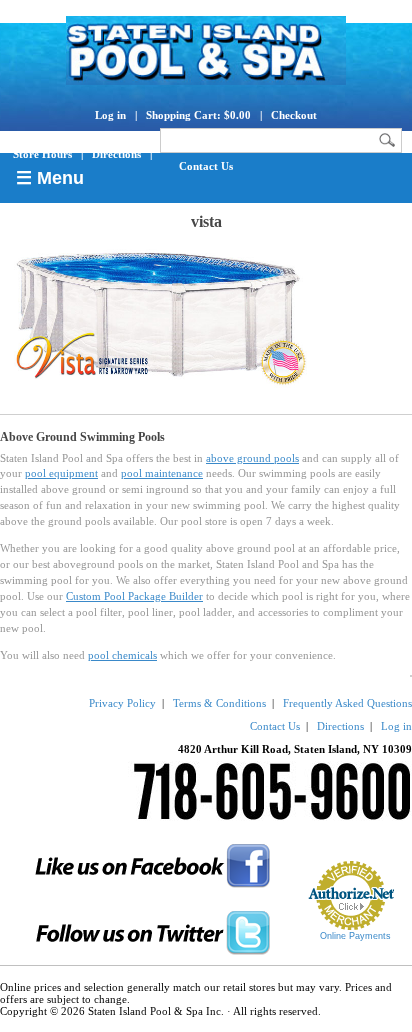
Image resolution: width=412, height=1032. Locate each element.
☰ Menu (50, 178)
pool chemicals (122, 655)
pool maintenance (162, 473)
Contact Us (206, 166)
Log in (110, 115)
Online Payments (355, 936)
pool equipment (61, 473)
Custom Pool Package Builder (134, 596)
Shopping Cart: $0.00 (198, 115)
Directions (116, 154)
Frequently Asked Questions (347, 703)
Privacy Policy (122, 703)
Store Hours (42, 154)
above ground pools (252, 458)
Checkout (294, 115)
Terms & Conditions (219, 703)
